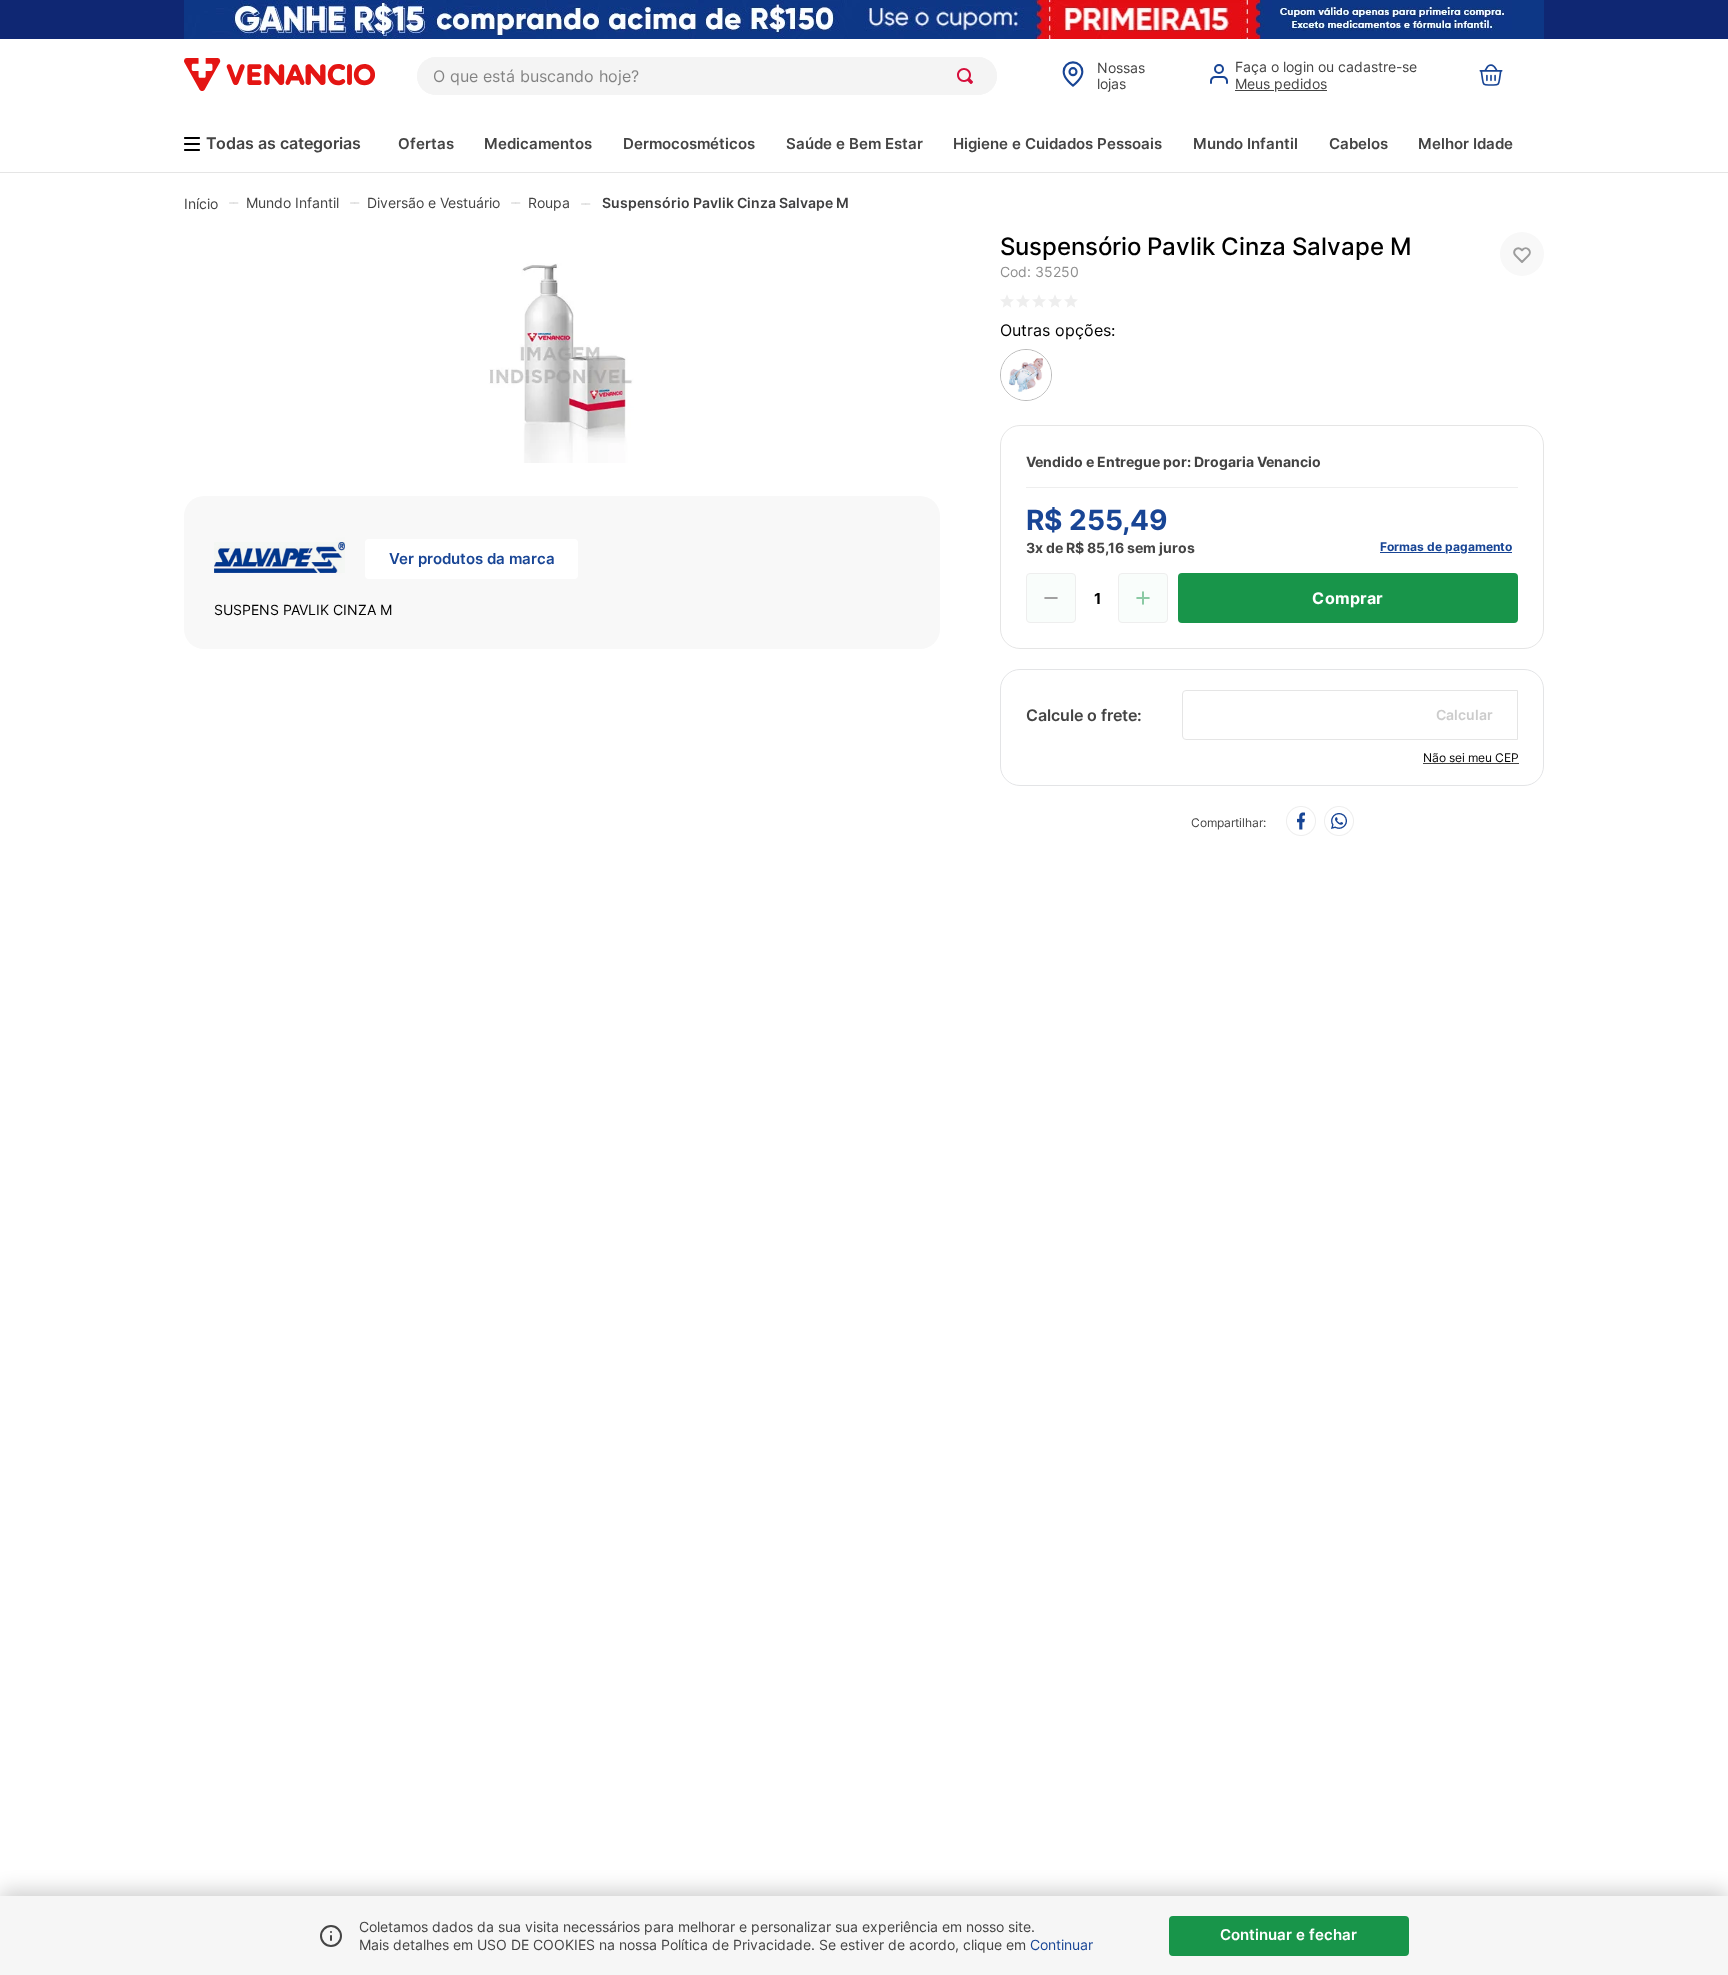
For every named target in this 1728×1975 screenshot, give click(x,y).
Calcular (1464, 714)
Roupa (549, 202)
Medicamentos (538, 143)
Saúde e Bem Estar (854, 143)
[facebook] (1301, 822)
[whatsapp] (1339, 822)
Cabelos (1358, 143)
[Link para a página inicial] (201, 203)
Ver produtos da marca (472, 558)
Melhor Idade (1465, 143)
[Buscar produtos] (969, 76)
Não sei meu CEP (1471, 757)
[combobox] (707, 76)
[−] (1051, 598)
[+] (1143, 598)
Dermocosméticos (689, 143)
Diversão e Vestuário (433, 202)
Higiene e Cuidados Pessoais (1057, 143)
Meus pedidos (1281, 83)
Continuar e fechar (1288, 1934)
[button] (562, 349)
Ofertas (426, 143)
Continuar (1061, 1944)
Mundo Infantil (1245, 143)
